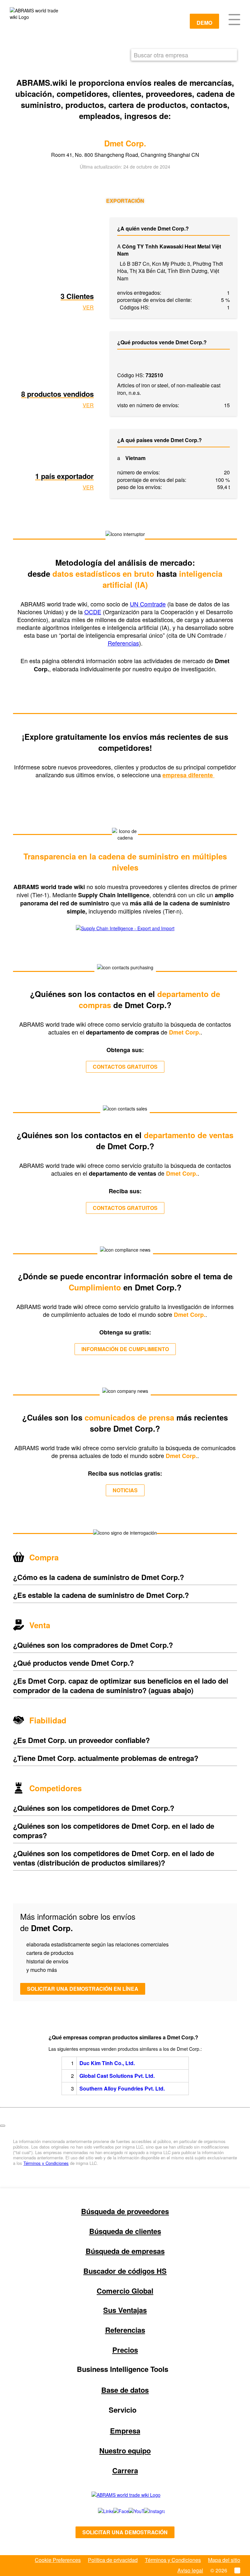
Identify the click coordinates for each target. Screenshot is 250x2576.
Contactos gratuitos (125, 1067)
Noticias (125, 1490)
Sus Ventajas (125, 2310)
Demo (204, 23)
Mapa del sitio (224, 2560)
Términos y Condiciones (46, 2163)
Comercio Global (125, 2291)
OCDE (93, 612)
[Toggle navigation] (234, 19)
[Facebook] (114, 2511)
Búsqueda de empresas (125, 2251)
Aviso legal (190, 2570)
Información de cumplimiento (125, 1349)
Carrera (125, 2470)
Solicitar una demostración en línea (83, 1989)
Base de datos (125, 2390)
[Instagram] (148, 2511)
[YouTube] (129, 2511)
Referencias (123, 643)
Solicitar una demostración (125, 2532)
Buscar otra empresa (161, 55)
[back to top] (3, 2126)
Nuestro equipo (125, 2450)
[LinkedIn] (98, 2511)
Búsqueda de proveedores (125, 2211)
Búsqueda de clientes (125, 2231)
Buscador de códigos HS (125, 2271)
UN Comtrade (148, 604)
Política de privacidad (113, 2560)
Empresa (125, 2431)
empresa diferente (188, 775)
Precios (125, 2350)
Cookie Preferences (58, 2560)
